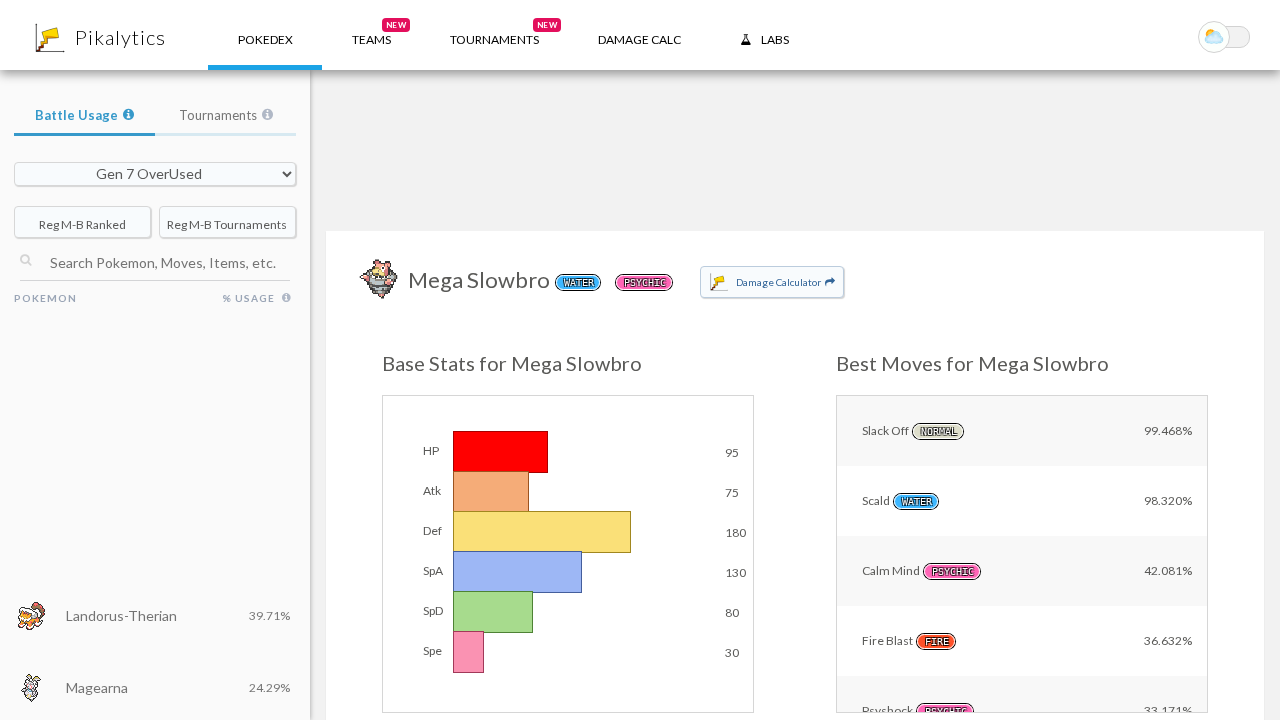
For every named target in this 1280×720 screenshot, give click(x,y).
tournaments (503, 33)
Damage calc (639, 39)
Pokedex (265, 39)
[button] (371, 35)
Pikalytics (120, 37)
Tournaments (218, 115)
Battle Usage (76, 115)
